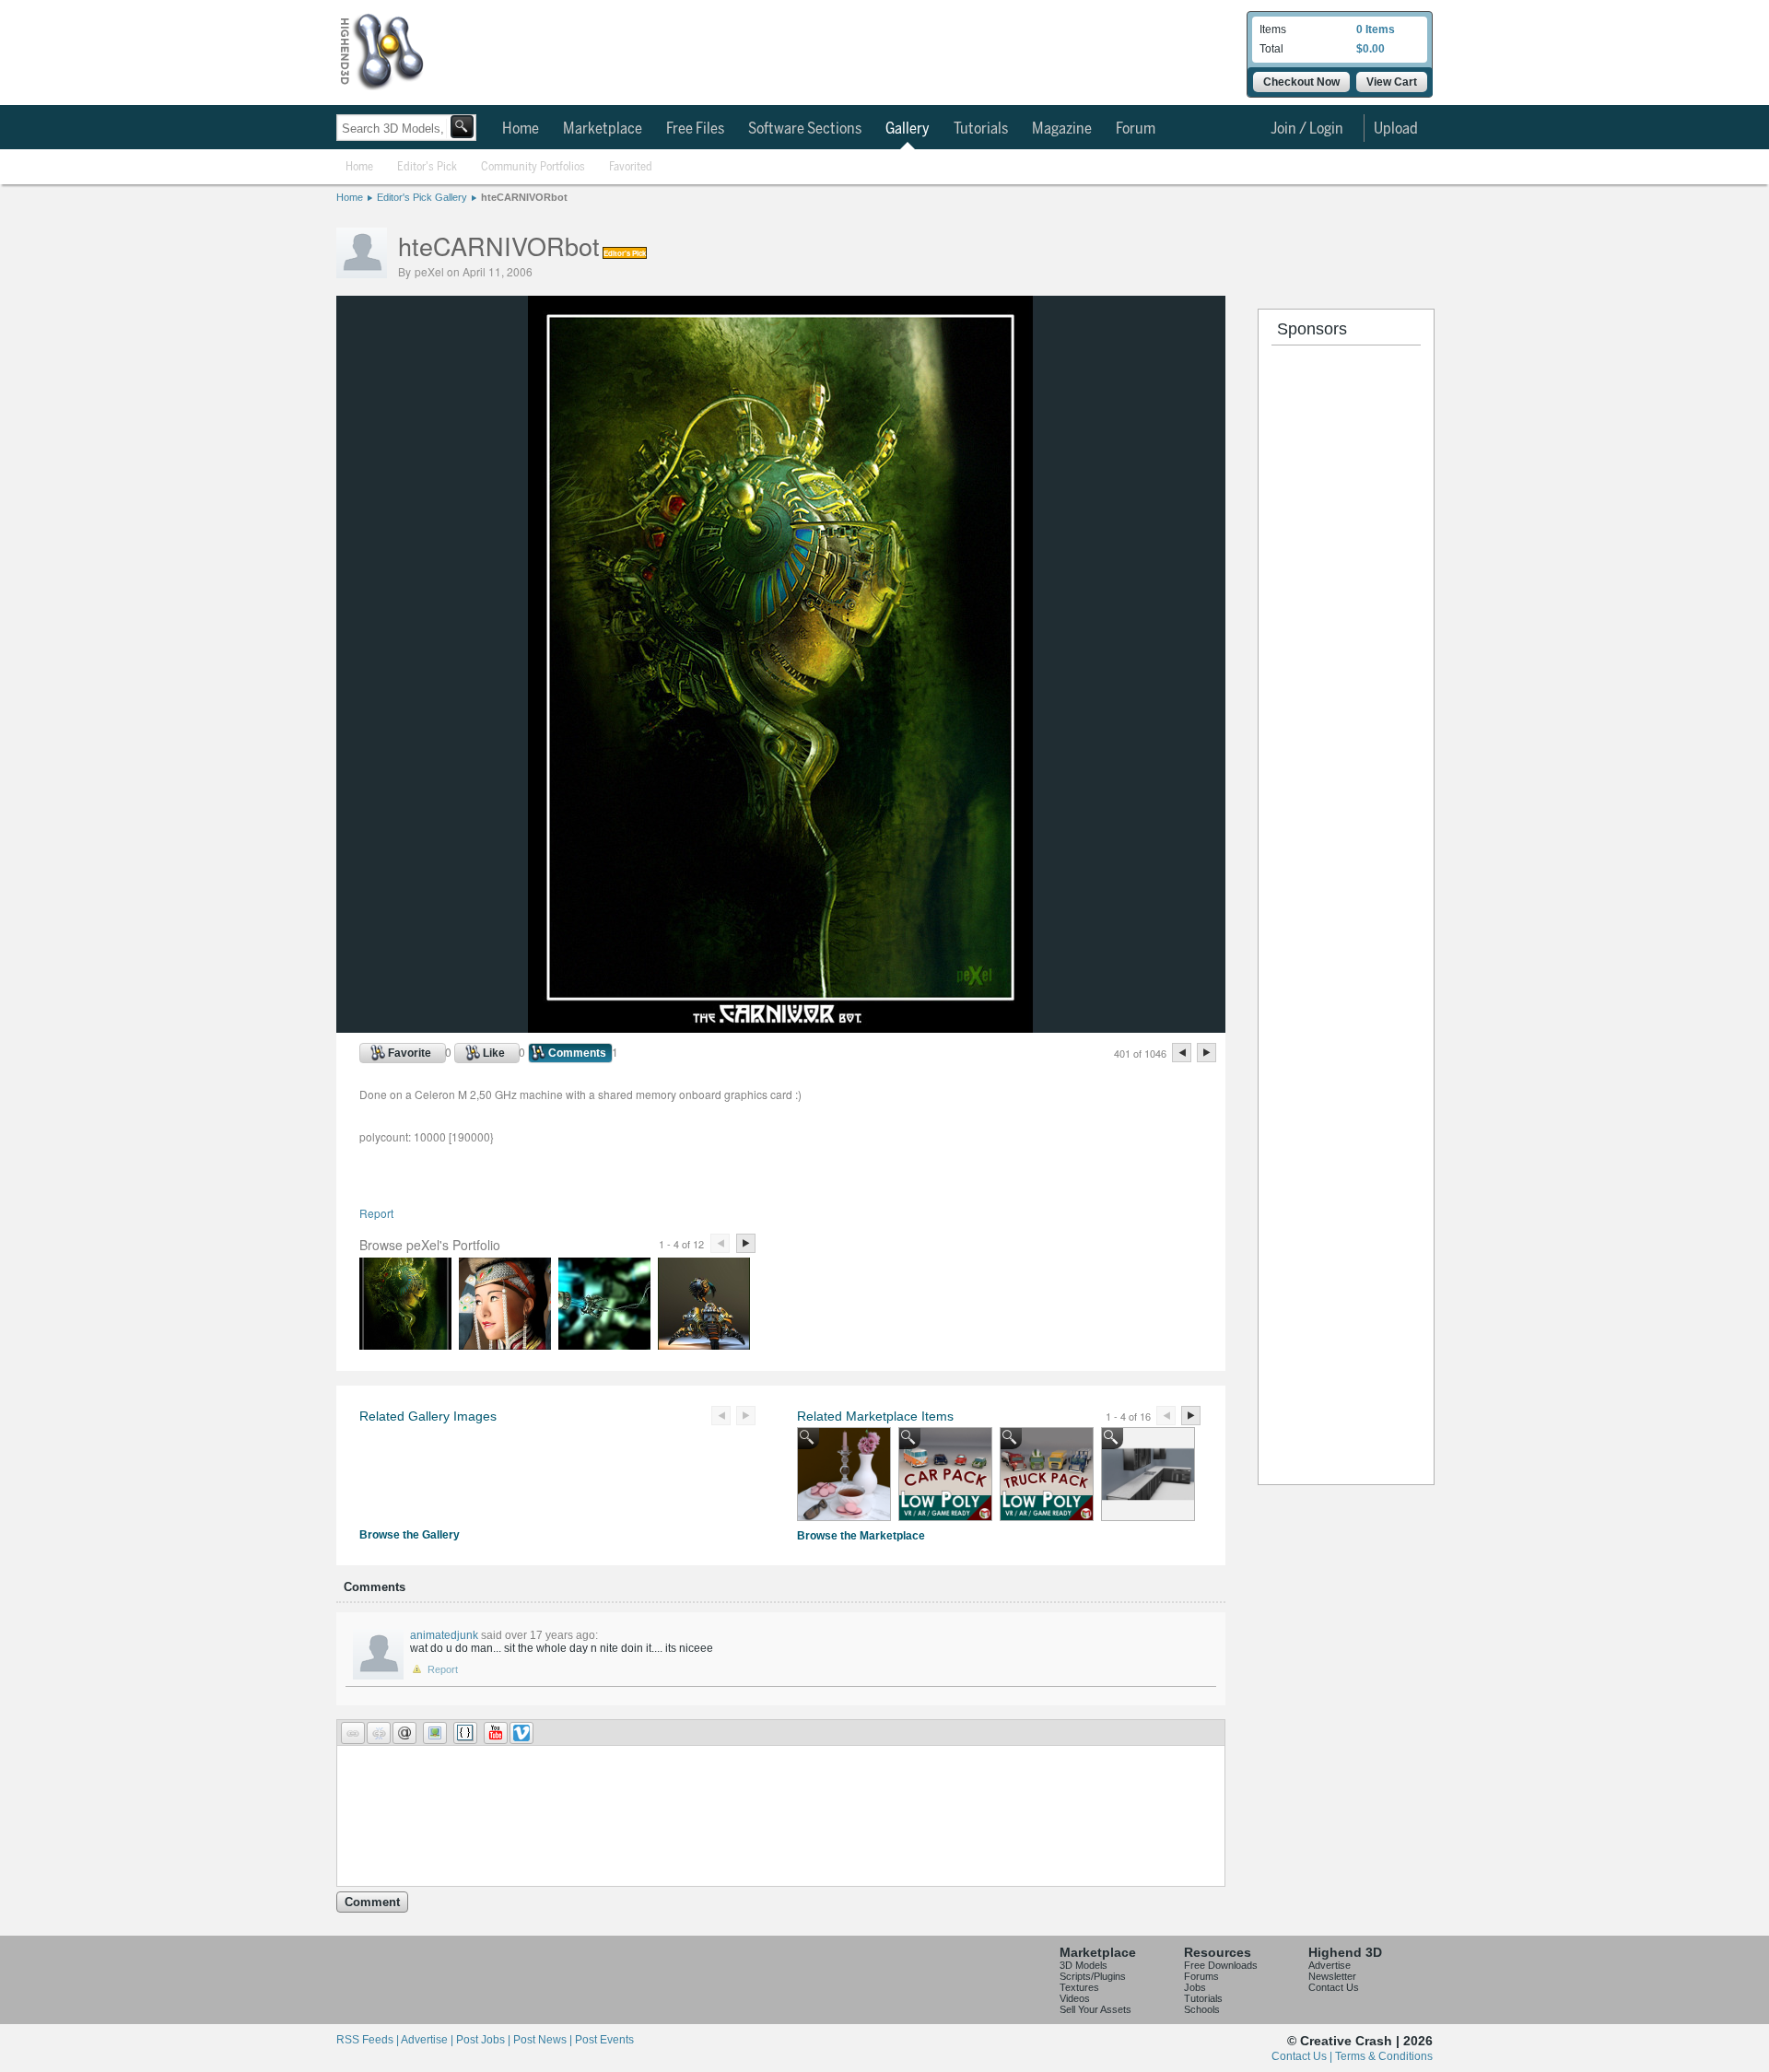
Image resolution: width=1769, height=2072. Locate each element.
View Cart (1392, 82)
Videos (1075, 1998)
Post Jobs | (485, 2040)
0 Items (1376, 29)
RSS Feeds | (369, 2040)
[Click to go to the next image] (781, 1028)
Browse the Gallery (410, 1535)
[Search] (462, 127)
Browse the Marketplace (861, 1536)
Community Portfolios (533, 167)
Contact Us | (1303, 2056)
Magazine (1062, 129)
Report (376, 1213)
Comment (372, 1902)
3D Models (1084, 1965)
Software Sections (805, 129)
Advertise (1330, 1965)
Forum (1136, 129)
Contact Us (1334, 1987)
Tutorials (981, 129)
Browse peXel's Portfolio (430, 1245)
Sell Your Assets (1095, 2009)
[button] (353, 1733)
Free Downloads (1221, 1965)
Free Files (695, 129)
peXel (429, 271)
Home (521, 129)
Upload (1396, 129)
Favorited (631, 167)
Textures (1079, 1987)
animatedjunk (444, 1635)
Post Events (604, 2040)
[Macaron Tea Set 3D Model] (844, 1474)
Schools (1202, 2009)
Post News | (544, 2040)
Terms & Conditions (1384, 2056)
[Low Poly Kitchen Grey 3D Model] (1148, 1474)
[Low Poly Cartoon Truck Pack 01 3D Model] (1047, 1474)
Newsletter (1332, 1976)
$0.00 (1371, 49)
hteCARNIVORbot (524, 197)
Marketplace (603, 129)
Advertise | (428, 2040)
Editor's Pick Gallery (422, 197)
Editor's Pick (427, 167)
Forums (1201, 1976)
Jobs (1195, 1987)
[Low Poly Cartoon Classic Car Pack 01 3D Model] (945, 1474)
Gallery (908, 129)
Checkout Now (1301, 82)
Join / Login (1307, 129)
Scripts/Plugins (1093, 1976)
